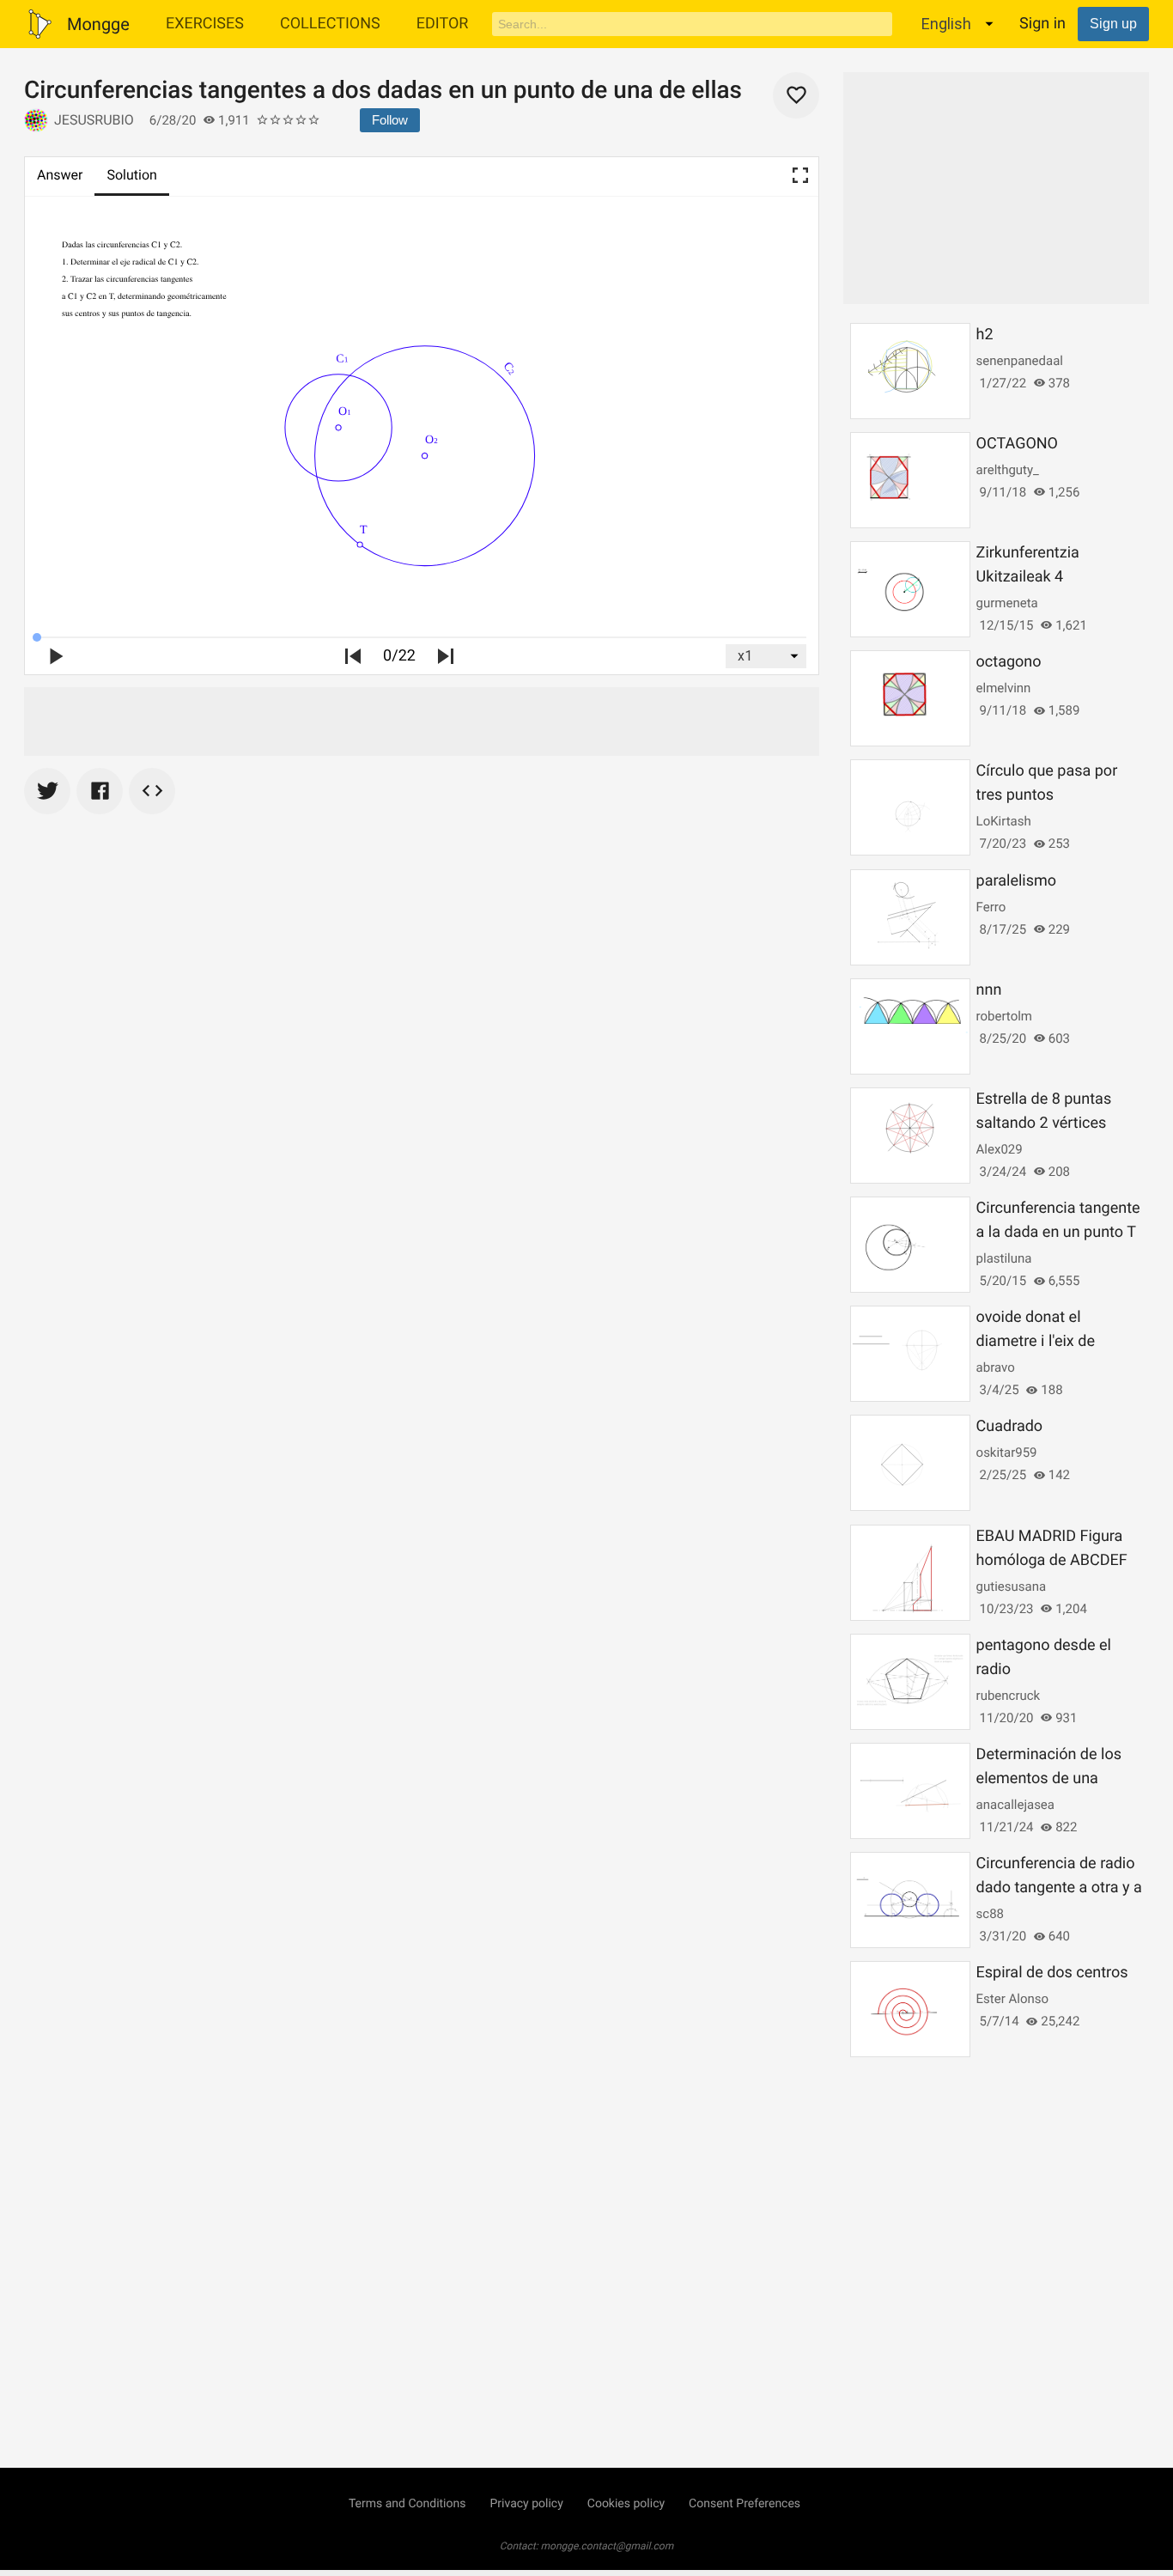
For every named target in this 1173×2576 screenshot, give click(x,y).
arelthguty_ (1008, 470)
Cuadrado (1010, 1426)
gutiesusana (1011, 1586)
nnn (989, 990)
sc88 (990, 1914)
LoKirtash (1004, 821)
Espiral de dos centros (1052, 1973)
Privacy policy (526, 2504)
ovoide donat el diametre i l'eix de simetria (1036, 1341)
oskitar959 (1007, 1452)
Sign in (1042, 24)
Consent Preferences (745, 2504)
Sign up (1113, 24)
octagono (1009, 662)
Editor (443, 24)
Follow (390, 120)
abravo (996, 1367)
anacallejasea (1015, 1805)
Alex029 (1000, 1149)
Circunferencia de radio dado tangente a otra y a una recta (1059, 1888)
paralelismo (1016, 881)
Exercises (205, 24)
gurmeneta (1007, 603)
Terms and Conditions (407, 2504)
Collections (330, 24)
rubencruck (1009, 1696)
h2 (985, 335)
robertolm (1004, 1016)
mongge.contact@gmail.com (608, 2546)
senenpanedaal (1020, 361)
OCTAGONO (1017, 444)
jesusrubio (94, 120)
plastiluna (1004, 1258)
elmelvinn (1004, 688)
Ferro (991, 907)
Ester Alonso (1012, 1999)
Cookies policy (626, 2504)
